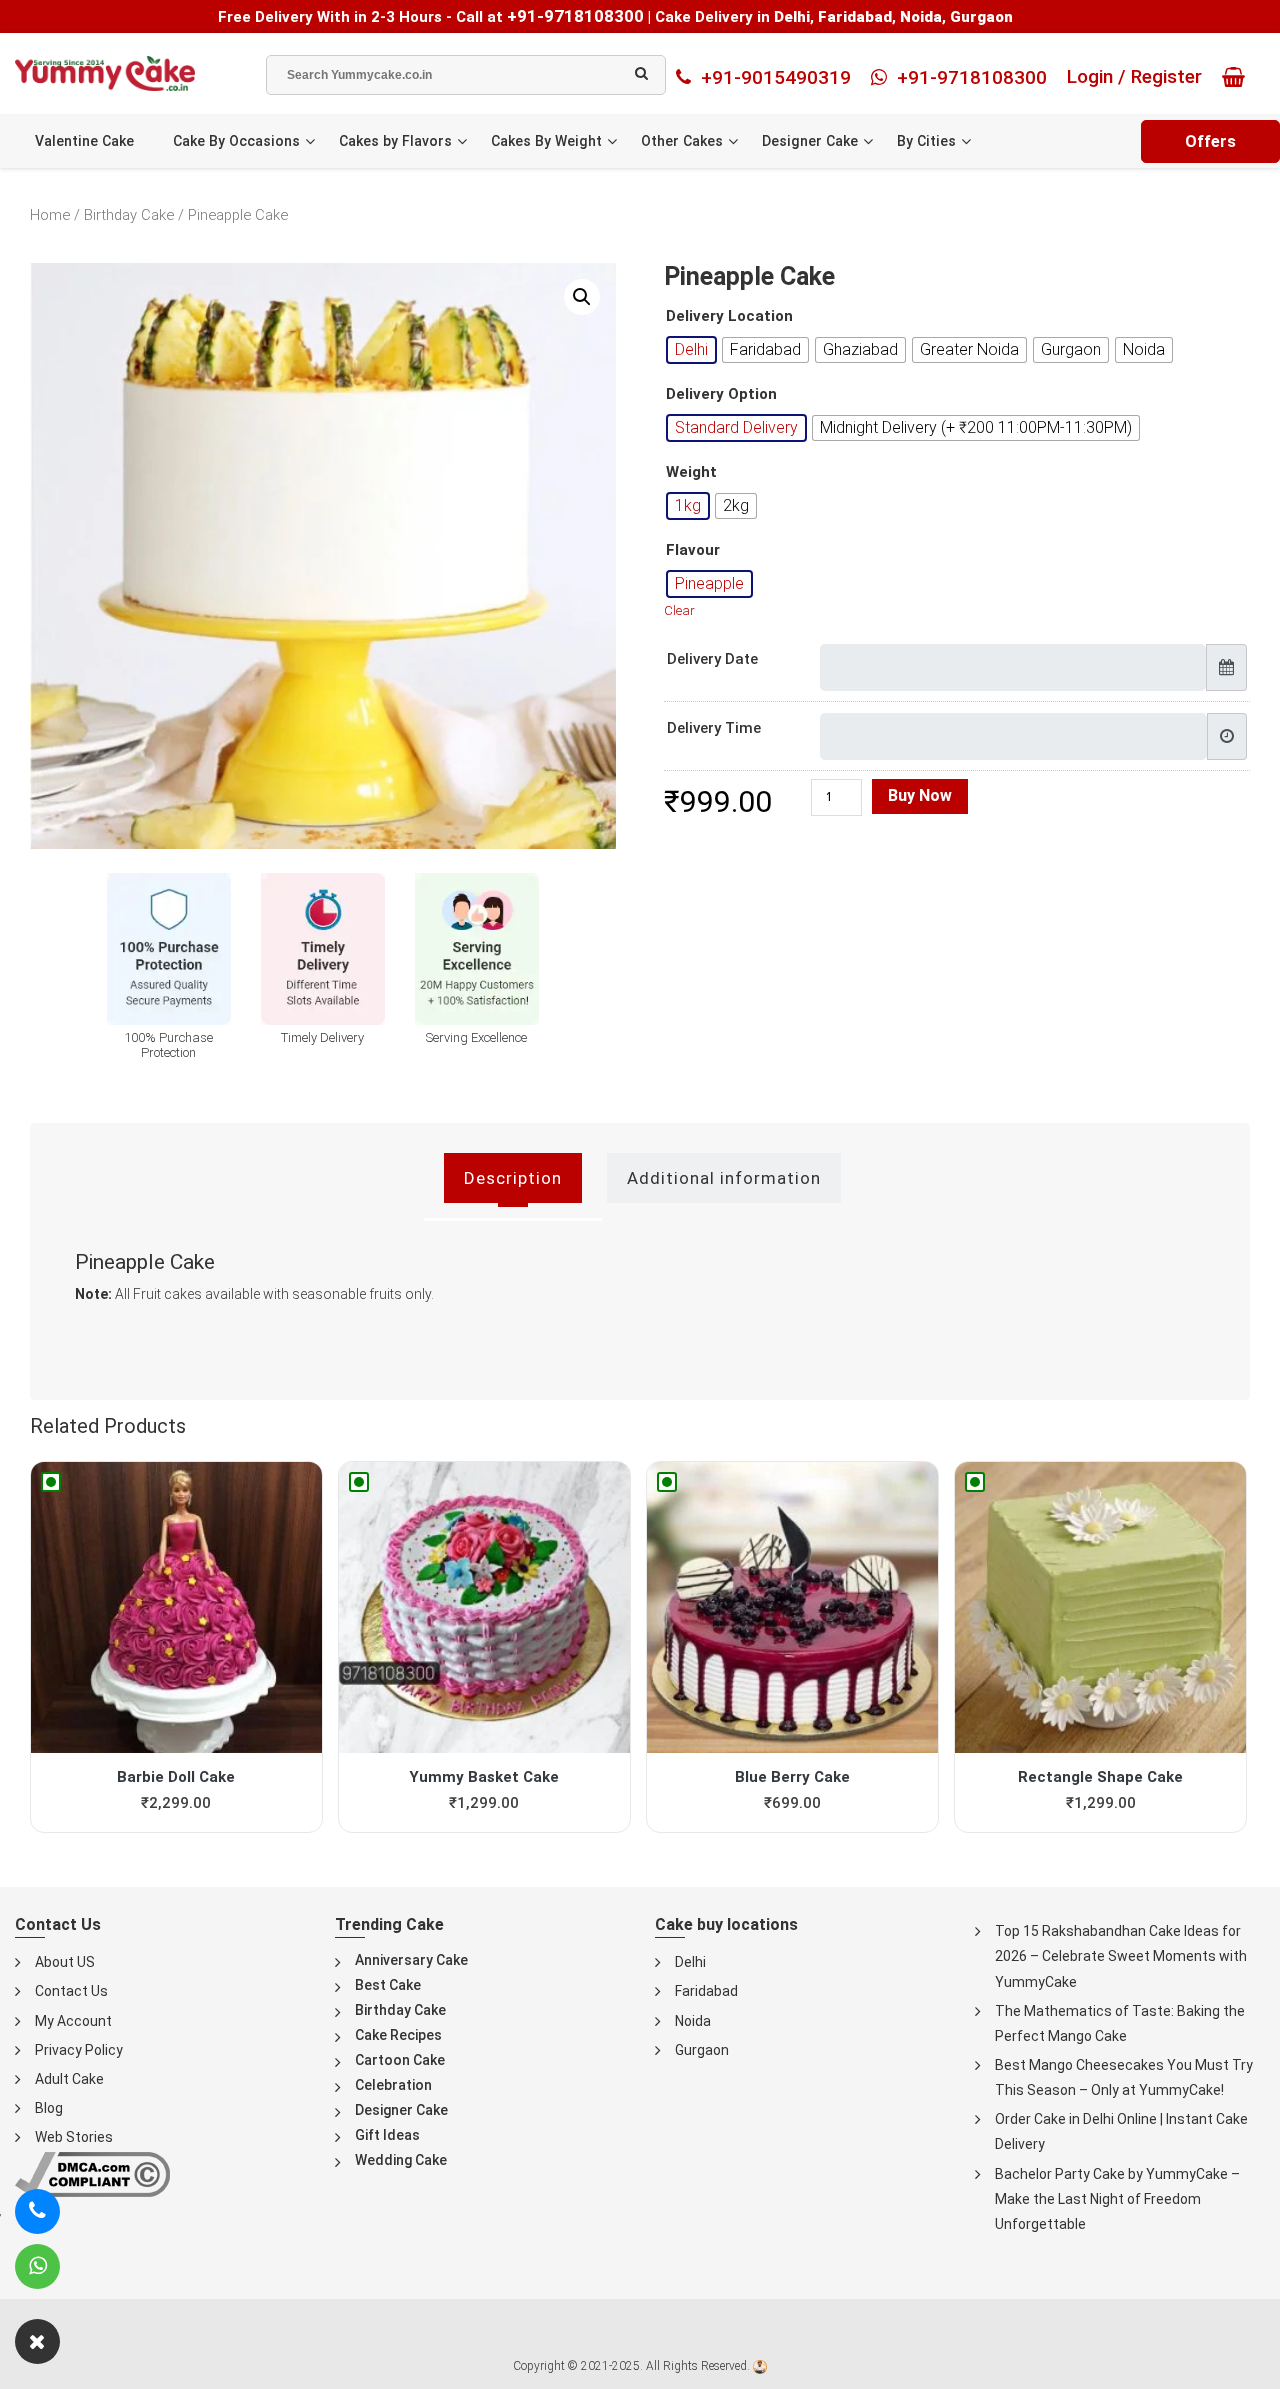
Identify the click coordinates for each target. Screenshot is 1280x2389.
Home (50, 215)
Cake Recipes (398, 2035)
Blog (49, 2108)
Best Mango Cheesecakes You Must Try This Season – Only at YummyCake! (1124, 2077)
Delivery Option (721, 394)
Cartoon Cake (400, 2060)
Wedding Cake (401, 2160)
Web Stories (74, 2137)
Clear (679, 610)
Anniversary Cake (411, 1960)
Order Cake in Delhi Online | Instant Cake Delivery (1121, 2131)
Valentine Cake (84, 141)
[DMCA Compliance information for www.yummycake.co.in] (92, 2173)
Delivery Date (712, 659)
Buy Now (920, 795)
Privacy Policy (79, 2050)
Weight (691, 472)
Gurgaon (702, 2050)
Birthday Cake (129, 215)
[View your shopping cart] (1238, 77)
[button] (582, 297)
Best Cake (388, 1985)
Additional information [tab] (724, 1178)
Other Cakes (682, 141)
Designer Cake (810, 141)
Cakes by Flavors (395, 141)
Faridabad (706, 1991)
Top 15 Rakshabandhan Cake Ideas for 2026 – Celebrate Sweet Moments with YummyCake (1121, 1956)
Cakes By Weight (546, 141)
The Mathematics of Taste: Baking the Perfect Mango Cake (1120, 2023)
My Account (73, 2021)
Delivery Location (729, 316)
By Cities (926, 141)
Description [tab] (513, 1178)
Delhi (690, 1962)
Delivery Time (714, 728)
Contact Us (71, 1991)
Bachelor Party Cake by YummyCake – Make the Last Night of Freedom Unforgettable (1117, 2199)
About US (65, 1962)
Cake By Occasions (236, 141)
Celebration (393, 2085)
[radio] (691, 350)
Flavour (693, 550)
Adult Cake (69, 2079)
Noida (693, 2021)
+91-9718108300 (575, 16)
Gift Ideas (387, 2135)
